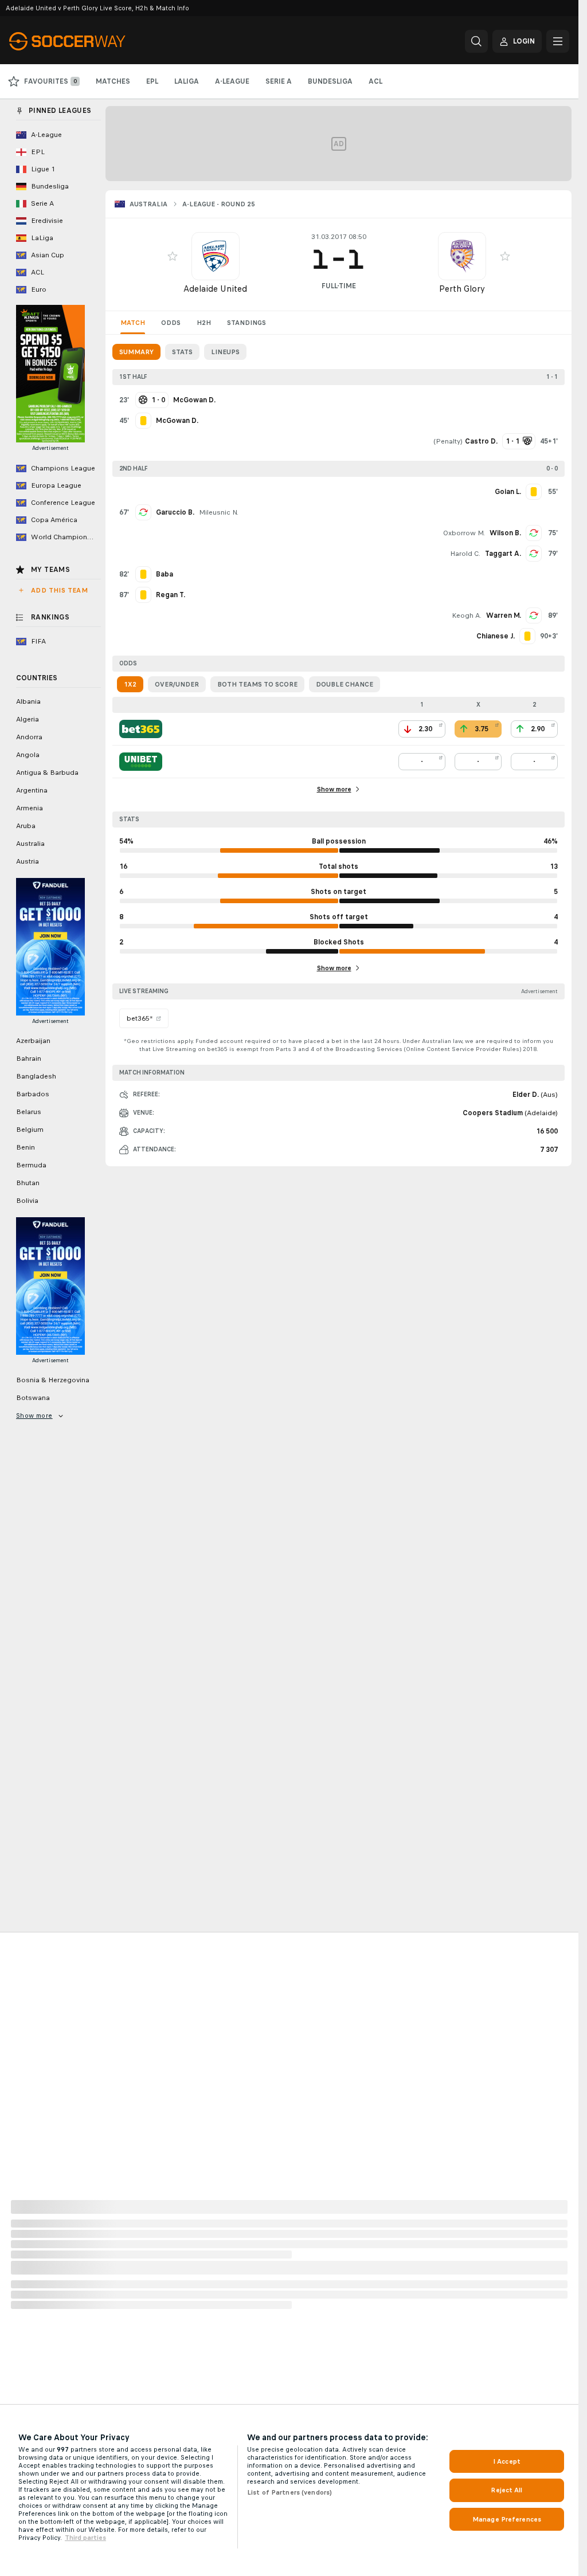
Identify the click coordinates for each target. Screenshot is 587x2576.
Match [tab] (133, 323)
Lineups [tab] (225, 352)
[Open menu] (558, 41)
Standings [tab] (246, 323)
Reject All (506, 2490)
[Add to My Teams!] (173, 256)
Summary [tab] (136, 352)
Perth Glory (462, 289)
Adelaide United (215, 289)
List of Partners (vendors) (289, 2492)
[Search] (476, 41)
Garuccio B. (175, 512)
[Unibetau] (141, 762)
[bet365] (141, 729)
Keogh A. (467, 615)
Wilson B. (505, 533)
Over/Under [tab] (177, 684)
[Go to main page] (88, 41)
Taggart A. (503, 554)
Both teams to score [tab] (257, 684)
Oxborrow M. (464, 533)
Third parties (85, 2538)
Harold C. (465, 554)
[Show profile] (216, 256)
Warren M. (504, 615)
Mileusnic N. (219, 512)
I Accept (507, 2461)
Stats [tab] (182, 352)
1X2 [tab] (130, 684)
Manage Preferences (507, 2519)
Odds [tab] (171, 323)
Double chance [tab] (345, 684)
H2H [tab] (204, 323)
